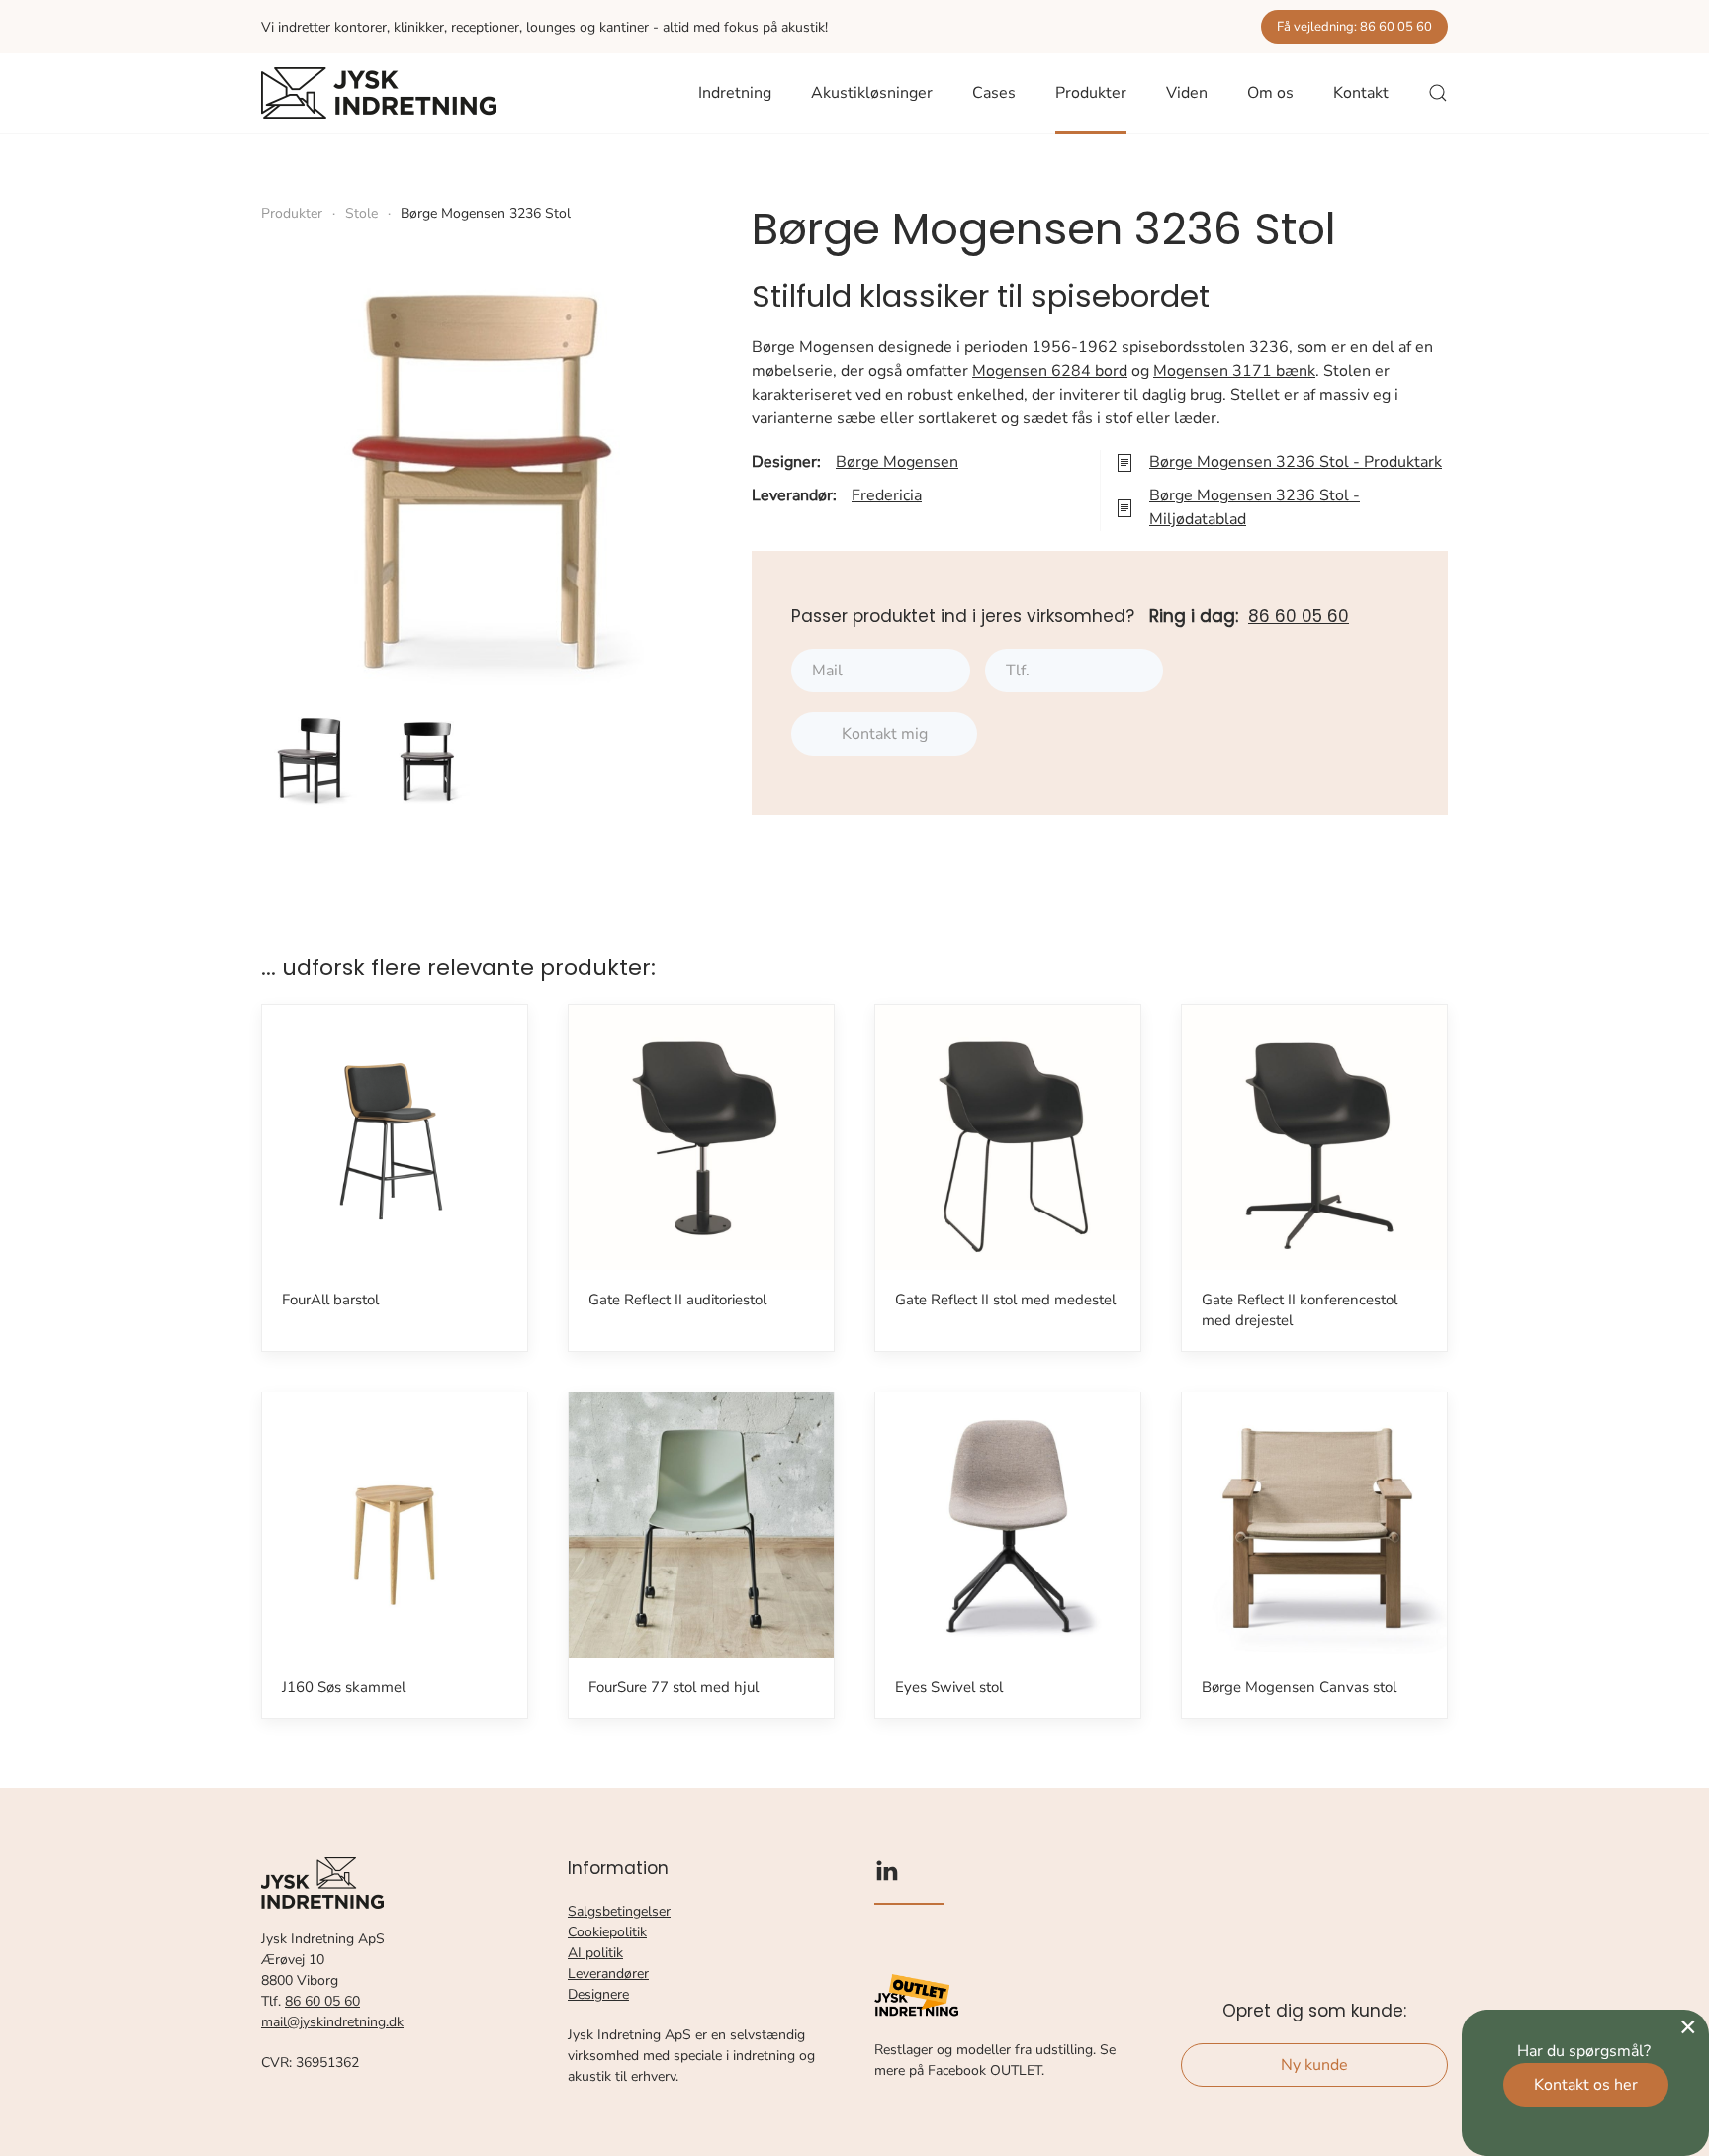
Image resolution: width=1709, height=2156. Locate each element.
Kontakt (1361, 93)
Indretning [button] (735, 93)
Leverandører (608, 1974)
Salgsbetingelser (619, 1911)
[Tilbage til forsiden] (379, 93)
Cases (994, 93)
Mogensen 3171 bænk (1234, 371)
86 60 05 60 (1299, 616)
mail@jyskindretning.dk (332, 2022)
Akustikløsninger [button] (872, 93)
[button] (1438, 93)
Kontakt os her (1586, 2085)
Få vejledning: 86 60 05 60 (1354, 27)
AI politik (595, 1953)
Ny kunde (1314, 2065)
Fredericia (887, 495)
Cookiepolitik (607, 1932)
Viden (1187, 93)
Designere (598, 1994)
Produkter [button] (1091, 93)
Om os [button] (1270, 93)
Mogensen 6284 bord (1050, 371)
